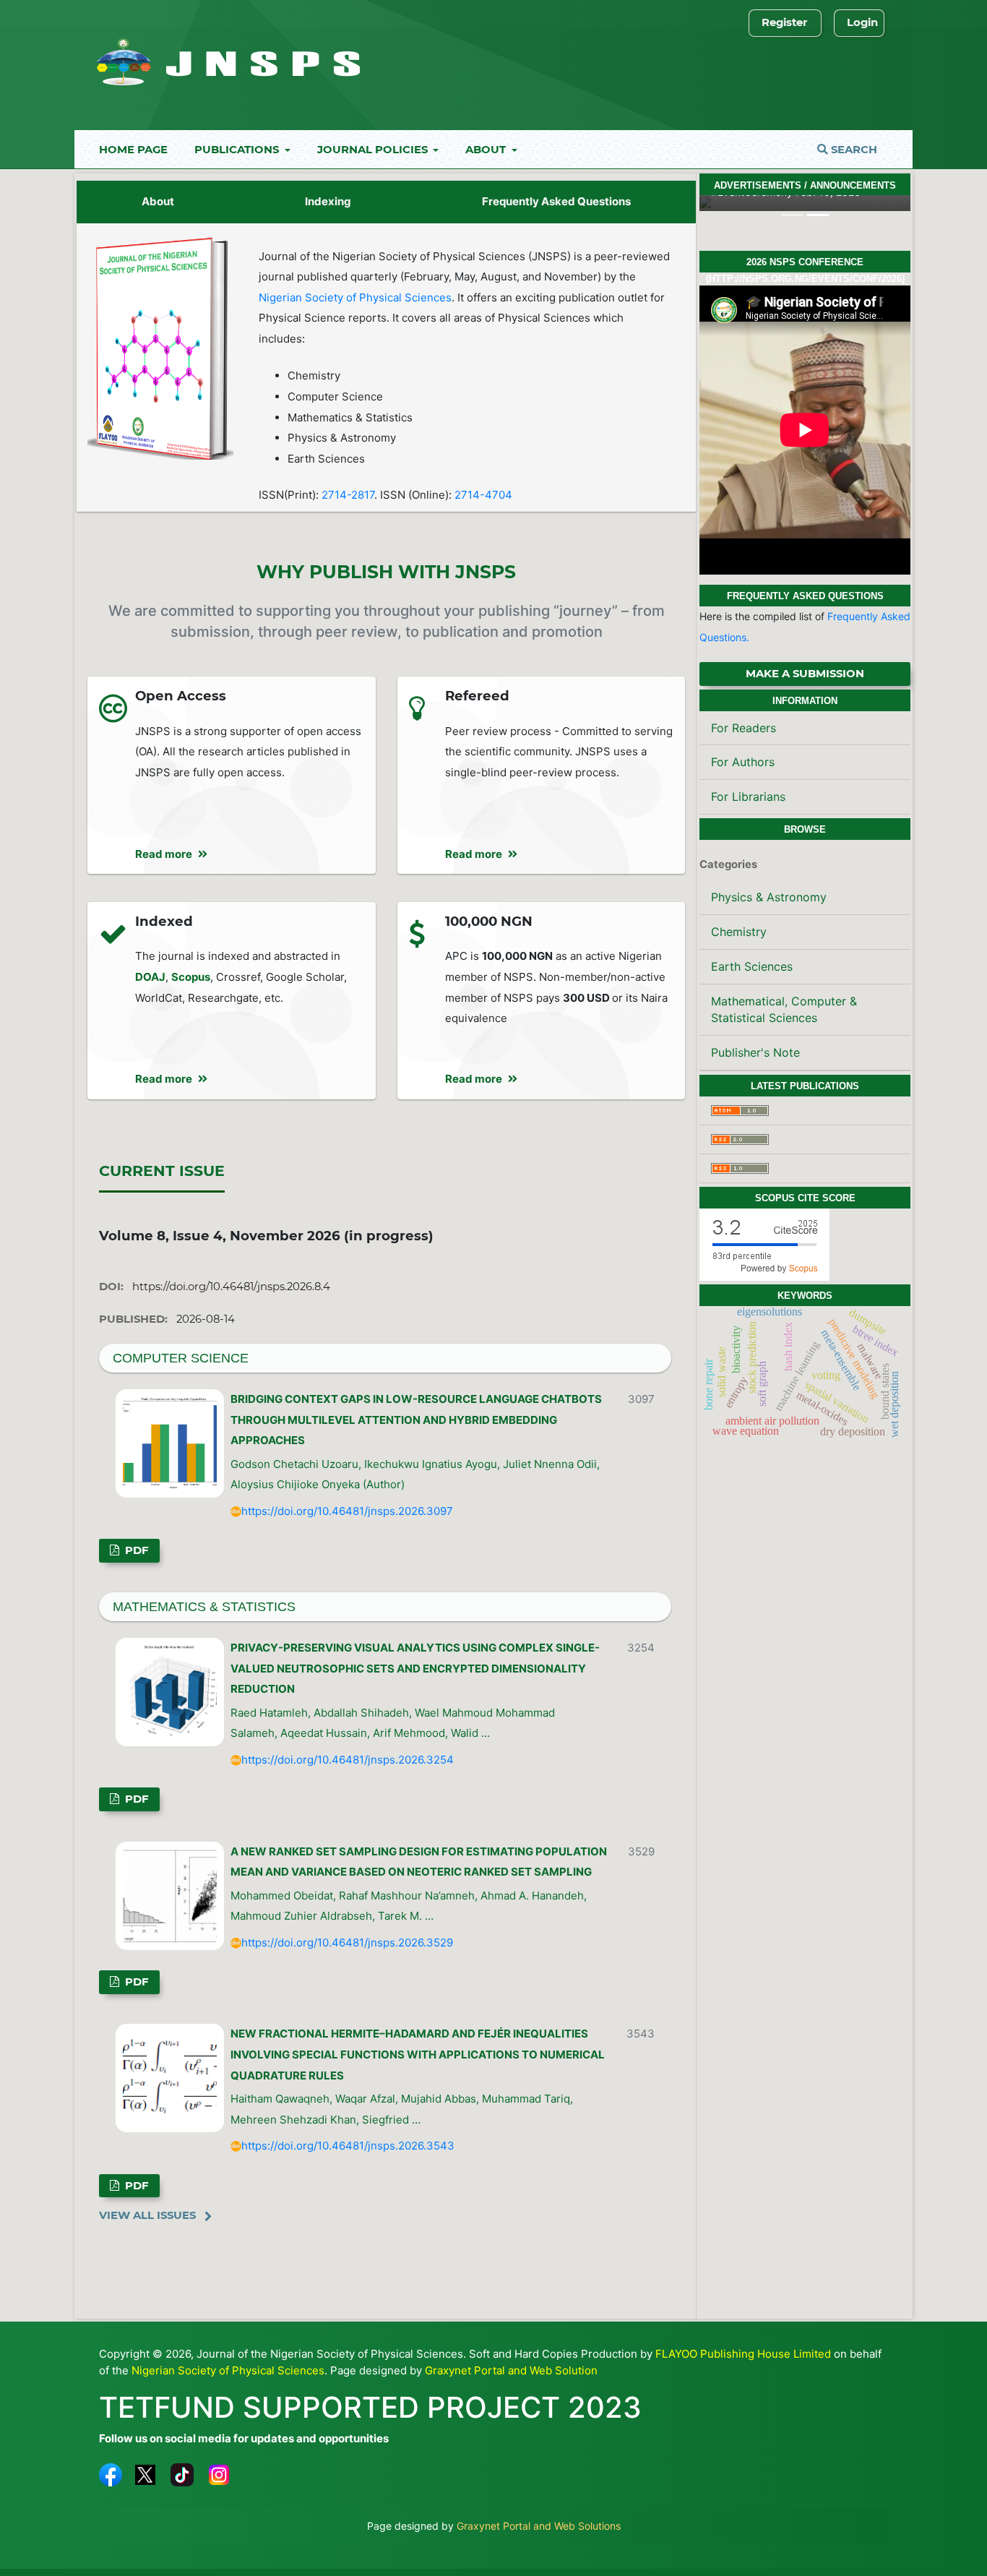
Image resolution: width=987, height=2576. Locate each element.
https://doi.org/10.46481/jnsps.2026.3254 (348, 1760)
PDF (135, 1550)
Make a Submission (805, 674)
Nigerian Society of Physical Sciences (355, 297)
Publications (238, 150)
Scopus (191, 977)
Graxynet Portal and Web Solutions (539, 2526)
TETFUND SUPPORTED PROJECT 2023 (370, 2407)
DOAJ (150, 977)
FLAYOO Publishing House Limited (743, 2354)
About (487, 150)
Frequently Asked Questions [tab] (556, 201)
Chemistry (739, 932)
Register (784, 22)
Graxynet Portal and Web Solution (511, 2370)
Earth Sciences (752, 966)
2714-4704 (483, 495)
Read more (164, 854)
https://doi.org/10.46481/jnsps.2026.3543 (348, 2146)
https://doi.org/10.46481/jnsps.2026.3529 (347, 1942)
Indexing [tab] (328, 201)
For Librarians (748, 797)
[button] (715, 203)
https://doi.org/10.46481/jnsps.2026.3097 (347, 1511)
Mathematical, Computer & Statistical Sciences (784, 1009)
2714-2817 (348, 495)
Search (853, 150)
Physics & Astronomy (769, 897)
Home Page (133, 150)
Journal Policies (374, 150)
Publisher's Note (755, 1052)
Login (862, 22)
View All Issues (147, 2215)
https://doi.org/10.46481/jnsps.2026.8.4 (231, 1287)
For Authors (743, 762)
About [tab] (158, 201)
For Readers (744, 728)
